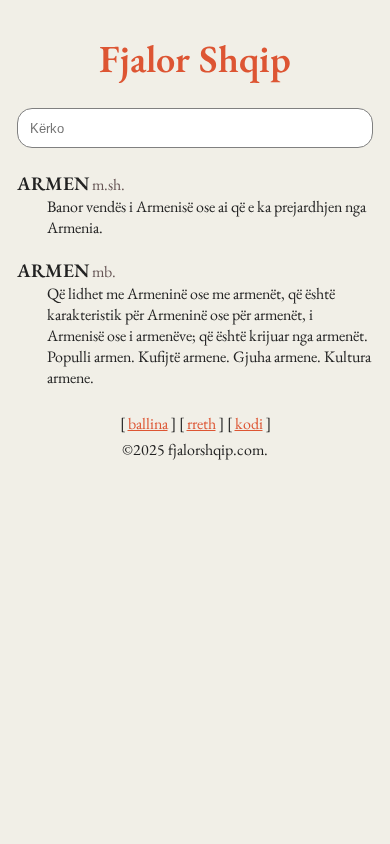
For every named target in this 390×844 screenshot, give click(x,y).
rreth (201, 423)
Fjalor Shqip (195, 58)
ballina (148, 423)
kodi (249, 423)
